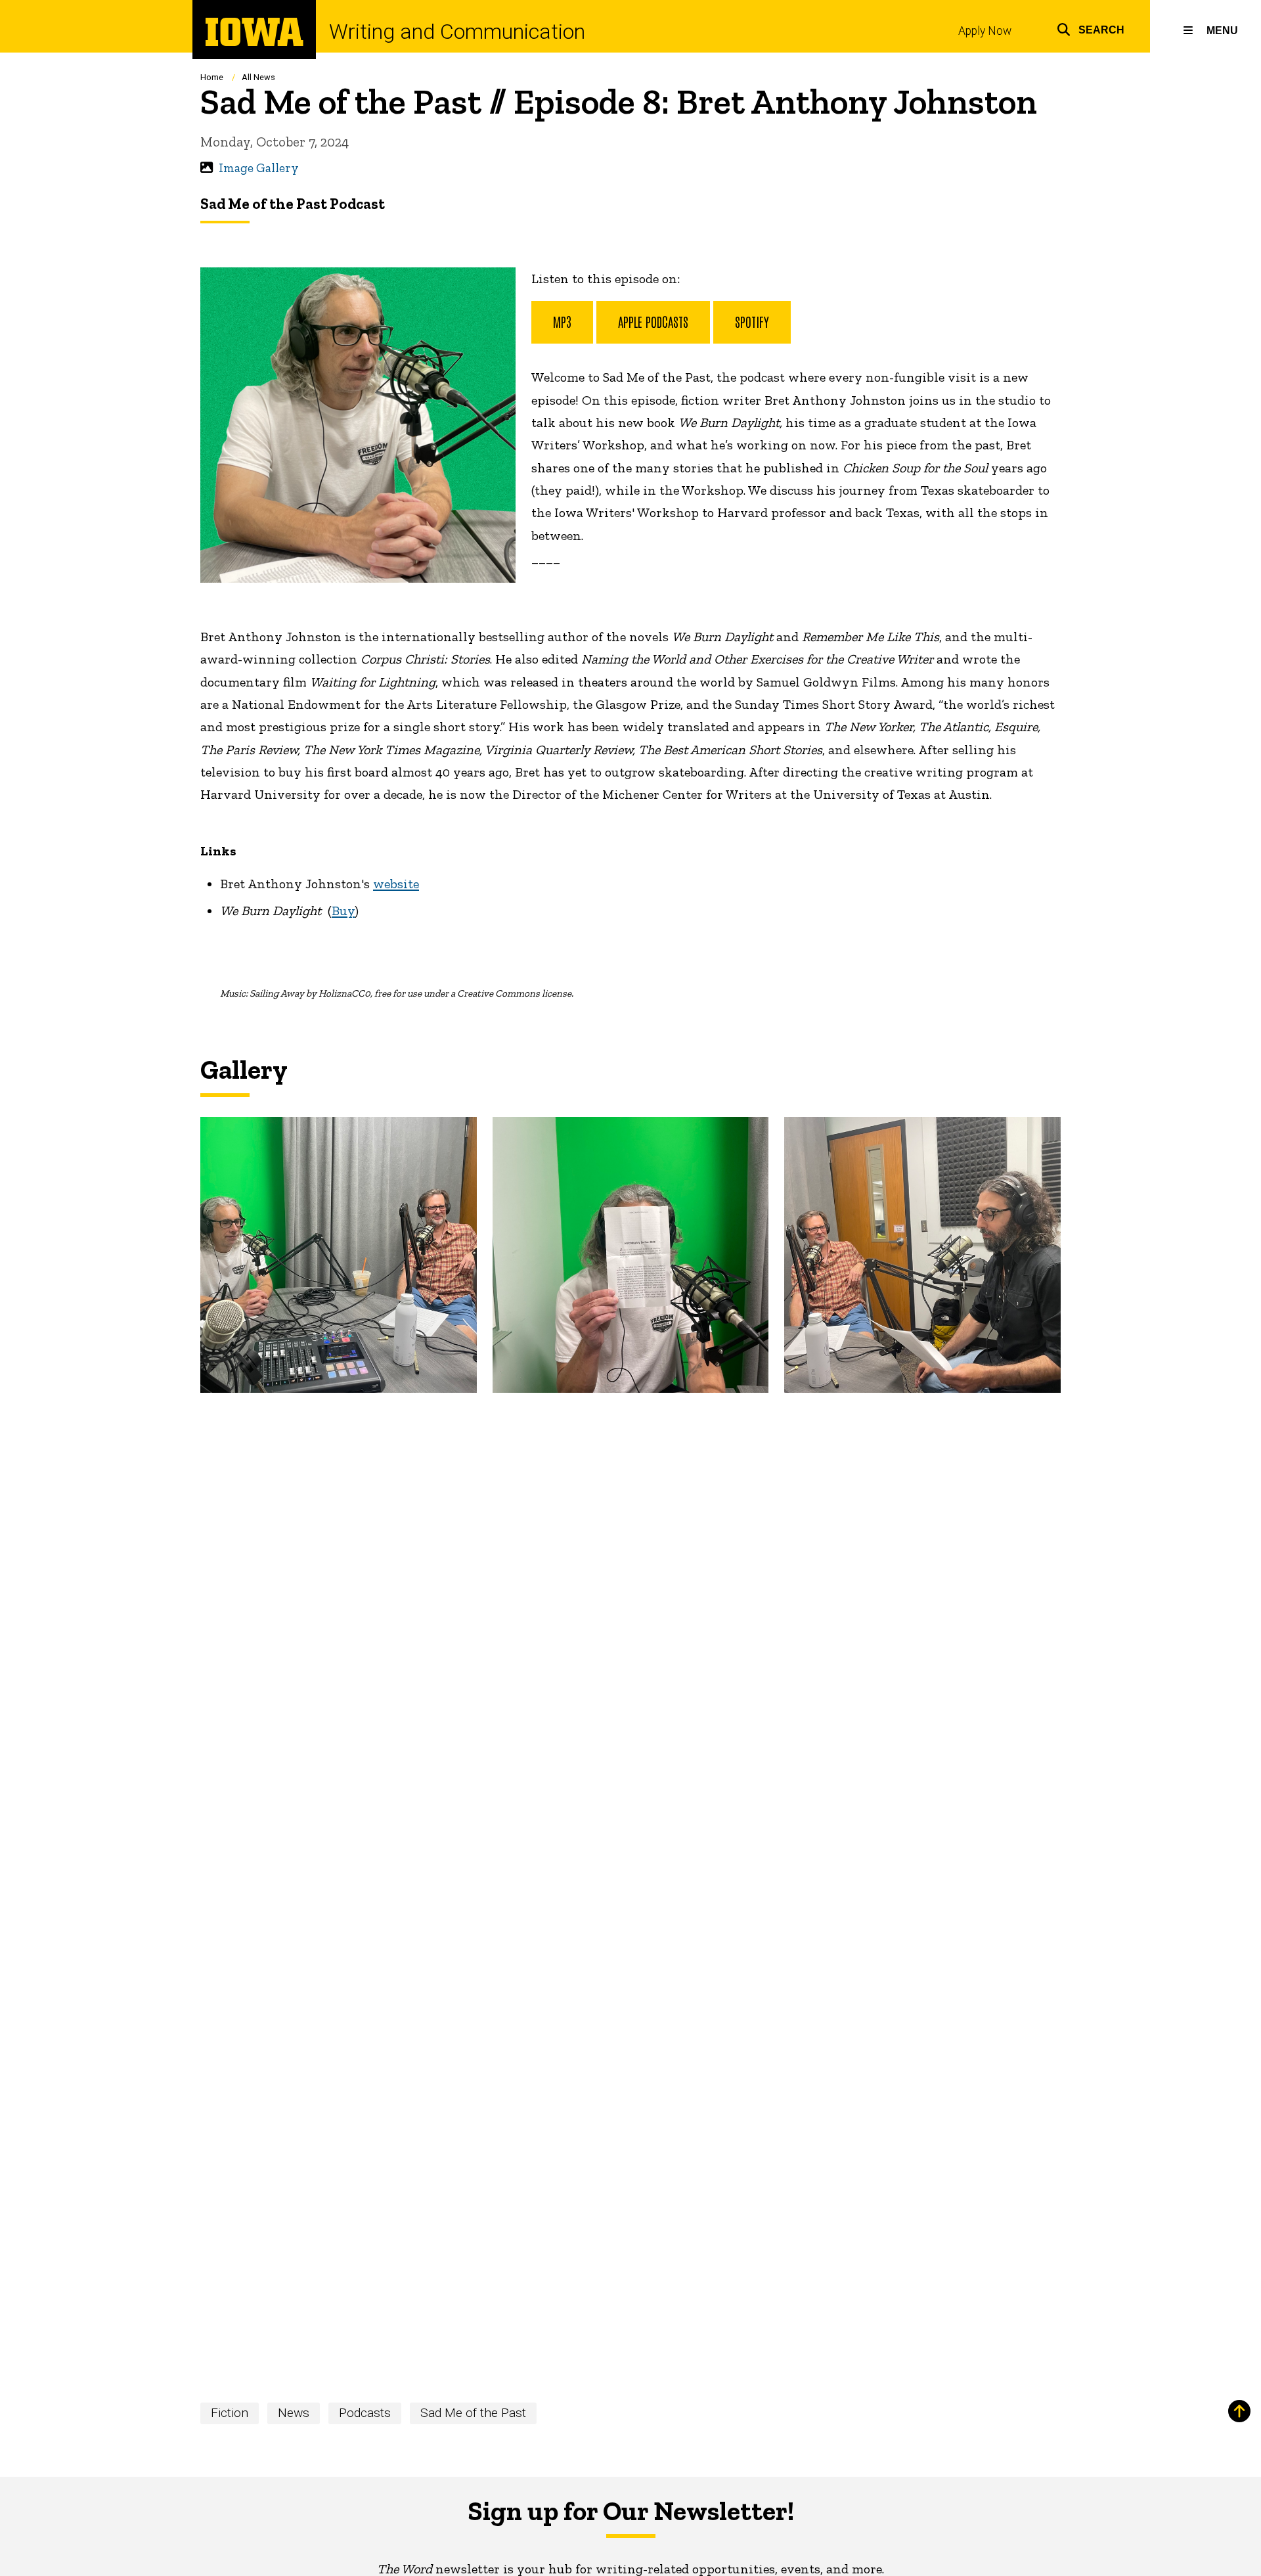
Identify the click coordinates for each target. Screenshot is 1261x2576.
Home (212, 77)
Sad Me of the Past (473, 2413)
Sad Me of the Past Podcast (293, 204)
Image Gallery (259, 168)
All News (258, 77)
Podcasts (365, 2413)
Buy (343, 911)
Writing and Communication (457, 32)
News (294, 2413)
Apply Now (985, 31)
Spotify (752, 321)
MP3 (562, 321)
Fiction (230, 2413)
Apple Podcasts (653, 321)
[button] (1091, 28)
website (396, 884)
